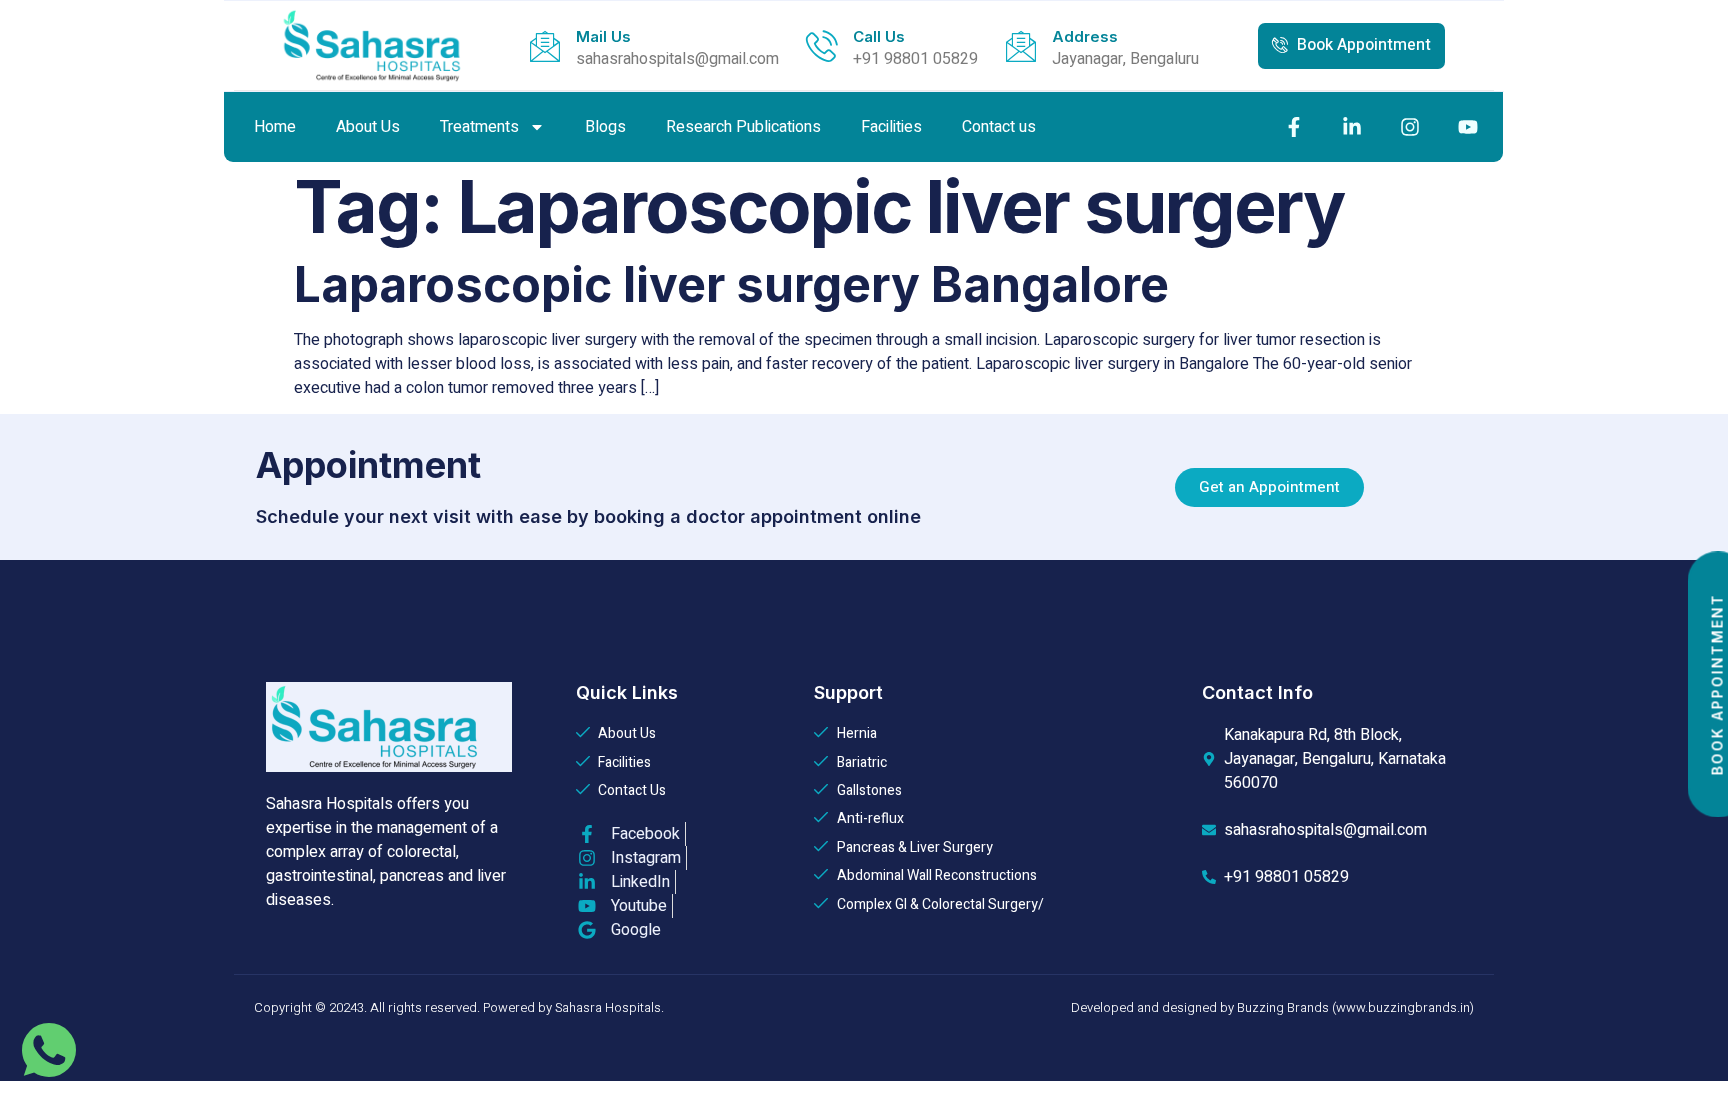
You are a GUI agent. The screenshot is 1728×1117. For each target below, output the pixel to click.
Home (275, 127)
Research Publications (743, 127)
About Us (368, 127)
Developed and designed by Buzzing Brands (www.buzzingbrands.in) (1272, 1007)
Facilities (891, 127)
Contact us (999, 127)
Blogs (605, 127)
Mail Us (603, 36)
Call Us (879, 36)
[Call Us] (822, 46)
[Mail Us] (545, 46)
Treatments (479, 127)
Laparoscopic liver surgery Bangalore (731, 284)
